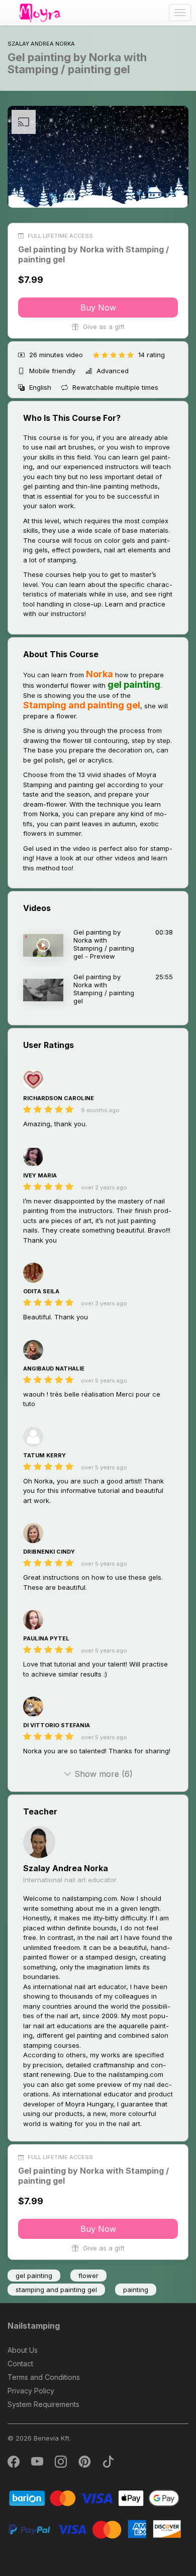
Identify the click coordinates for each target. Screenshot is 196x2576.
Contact (20, 2364)
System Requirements (43, 2404)
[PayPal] (94, 2529)
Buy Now (98, 308)
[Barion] (94, 2497)
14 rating (152, 355)
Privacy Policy (31, 2391)
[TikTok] (108, 2464)
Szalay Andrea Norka (66, 1868)
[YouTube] (38, 2464)
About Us (23, 2350)
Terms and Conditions (44, 2377)
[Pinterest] (85, 2464)
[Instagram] (62, 2464)
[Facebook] (14, 2464)
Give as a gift (103, 327)
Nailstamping (34, 2326)
